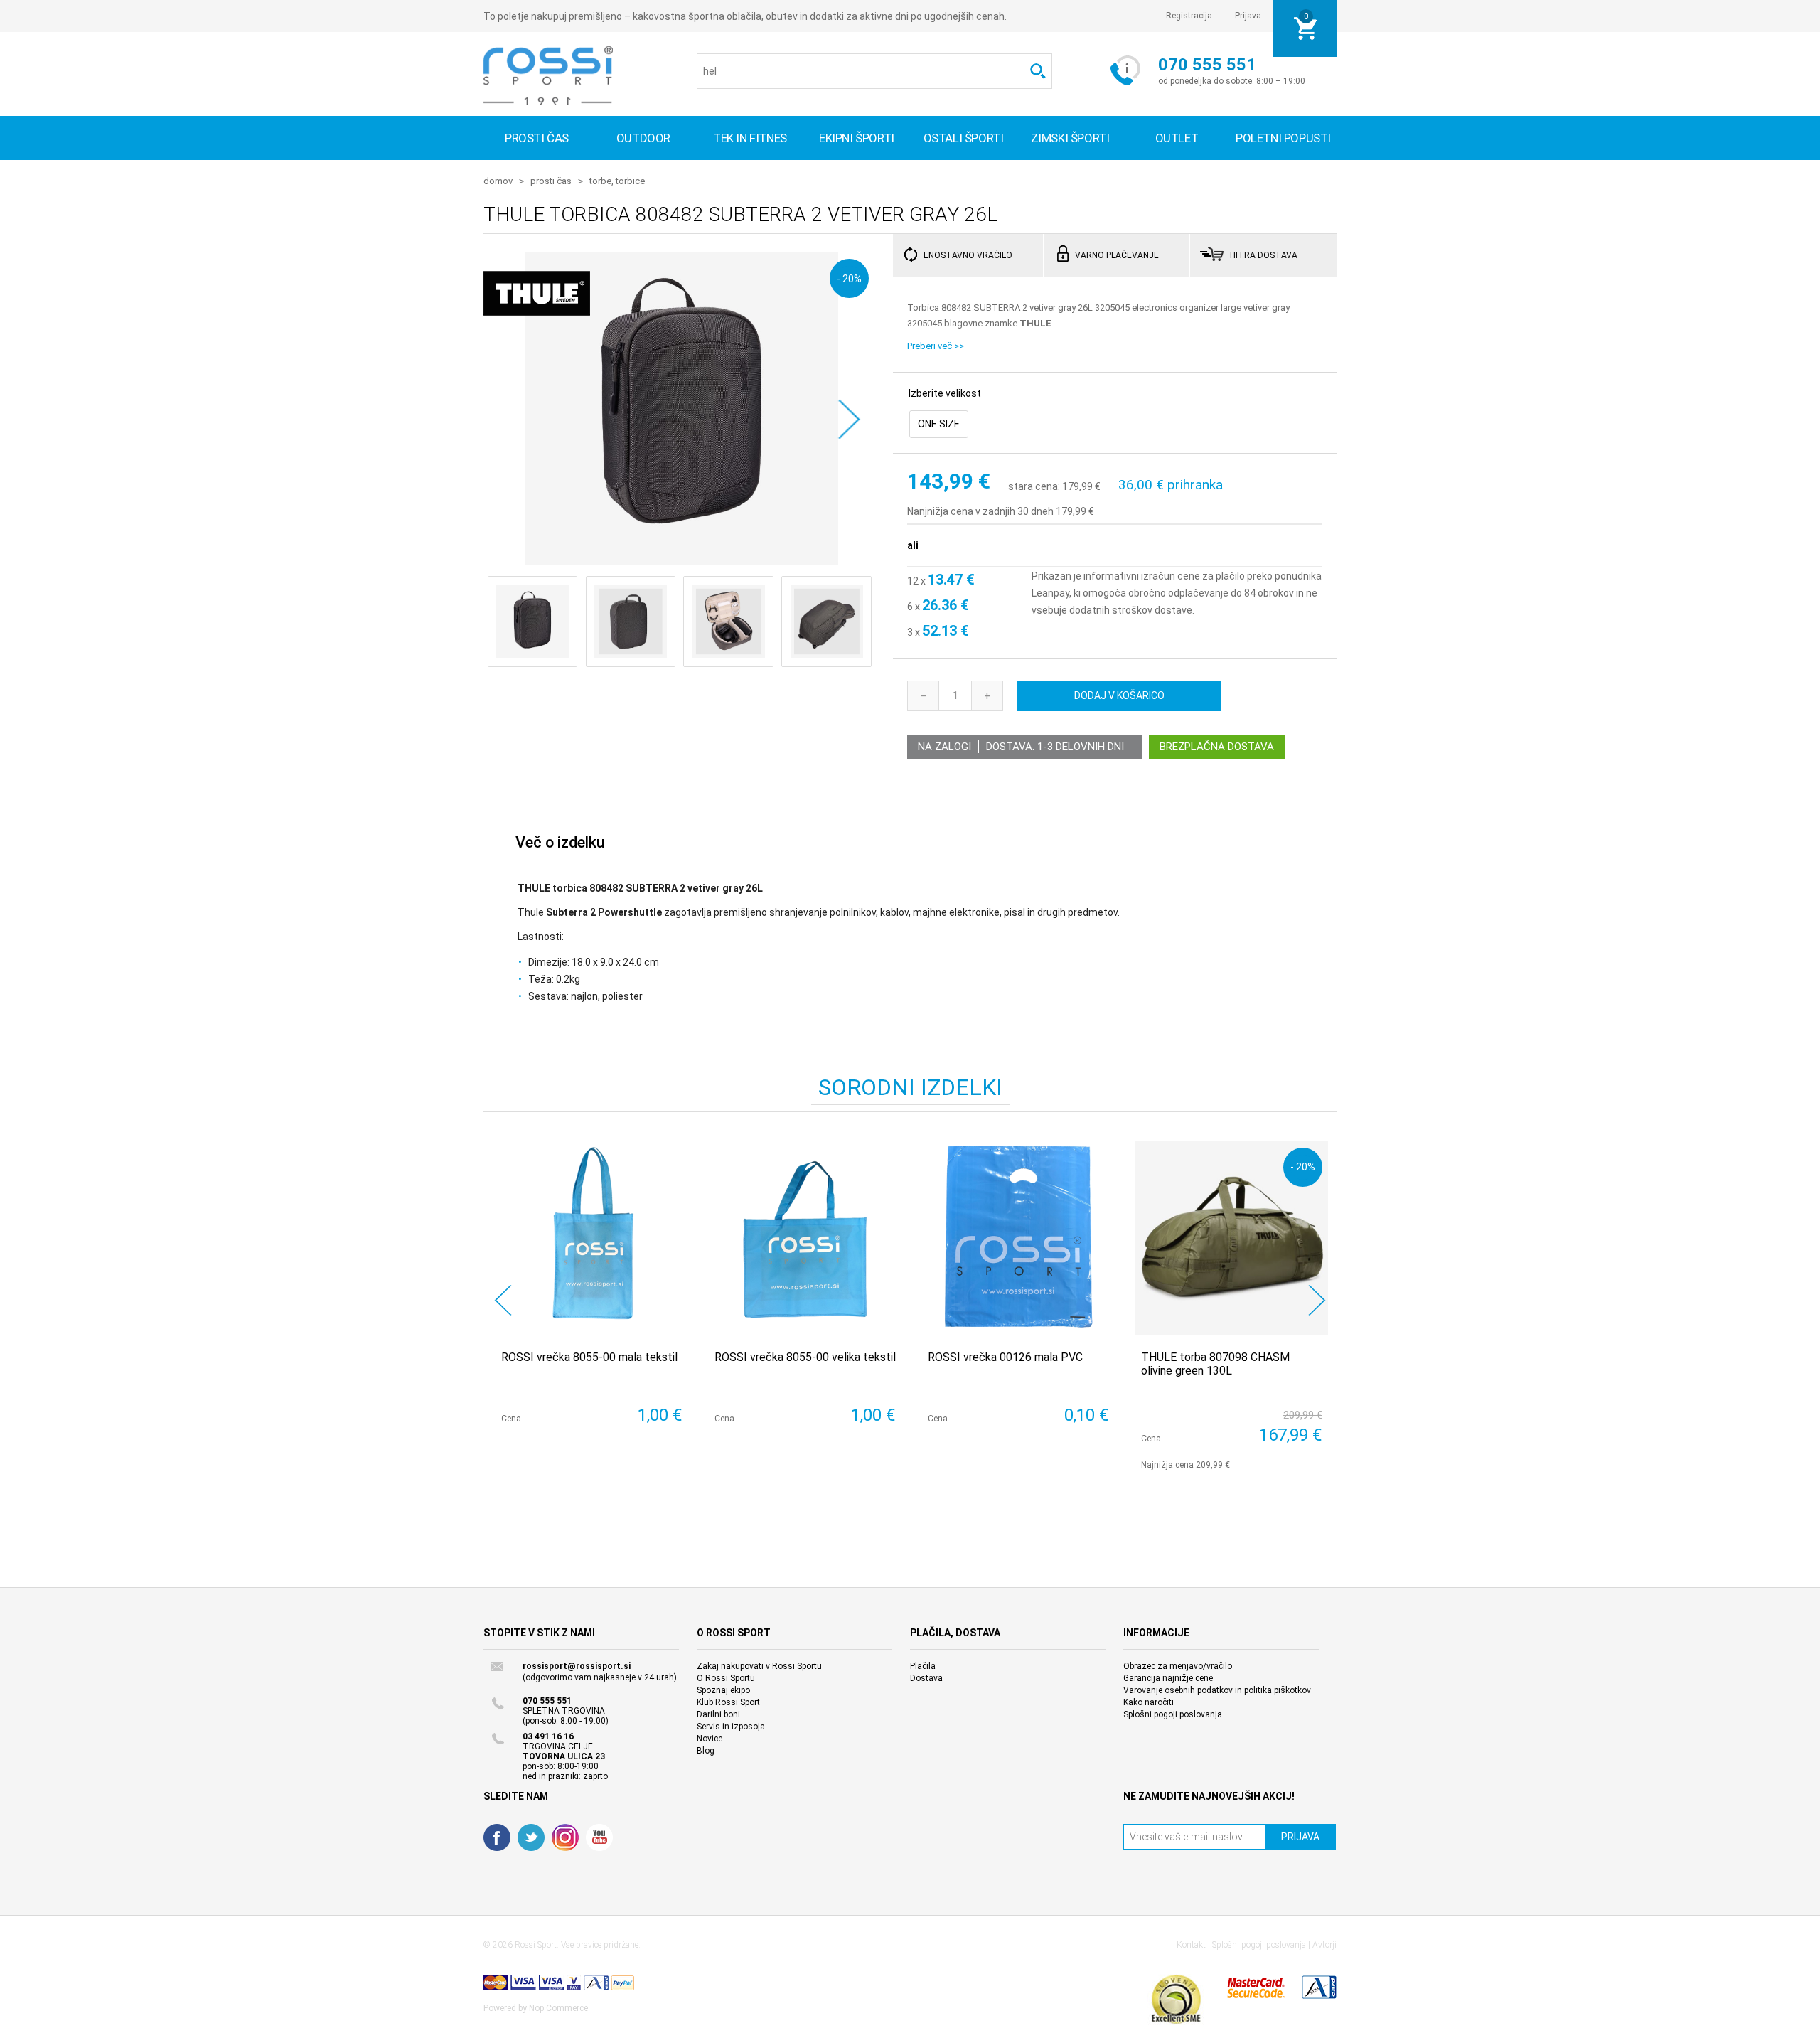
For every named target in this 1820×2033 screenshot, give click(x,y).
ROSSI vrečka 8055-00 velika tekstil (805, 1357)
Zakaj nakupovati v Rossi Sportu (759, 1666)
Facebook (497, 1837)
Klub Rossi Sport (728, 1702)
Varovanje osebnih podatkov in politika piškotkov (1217, 1690)
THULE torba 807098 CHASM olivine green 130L (1215, 1364)
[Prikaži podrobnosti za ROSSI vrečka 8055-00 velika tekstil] (805, 1238)
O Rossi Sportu (726, 1678)
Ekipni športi (857, 138)
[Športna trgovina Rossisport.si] (548, 76)
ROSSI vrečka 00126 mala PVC (1005, 1357)
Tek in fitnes (750, 138)
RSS (565, 1837)
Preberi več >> (936, 346)
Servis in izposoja (731, 1727)
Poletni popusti (1283, 138)
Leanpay (1050, 593)
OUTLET (1177, 138)
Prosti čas (537, 138)
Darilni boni (718, 1714)
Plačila (923, 1666)
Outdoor (643, 138)
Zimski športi (1070, 138)
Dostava (926, 1678)
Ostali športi (964, 138)
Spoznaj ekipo (723, 1690)
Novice (710, 1739)
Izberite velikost (945, 393)
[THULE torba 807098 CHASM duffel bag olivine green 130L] (1232, 1238)
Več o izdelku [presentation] (560, 842)
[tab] (560, 846)
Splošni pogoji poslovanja (1173, 1714)
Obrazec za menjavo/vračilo (1178, 1666)
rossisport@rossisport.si (577, 1666)
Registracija (1189, 16)
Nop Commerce (558, 2008)
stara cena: (1034, 487)
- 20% (849, 278)
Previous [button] (503, 1300)
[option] (590, 1300)
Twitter (531, 1837)
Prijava (1248, 16)
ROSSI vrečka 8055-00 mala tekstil (589, 1357)
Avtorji (1324, 1945)
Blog (706, 1751)
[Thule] (537, 327)
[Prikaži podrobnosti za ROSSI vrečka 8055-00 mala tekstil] (592, 1238)
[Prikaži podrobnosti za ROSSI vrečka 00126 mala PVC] (1018, 1238)
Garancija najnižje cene (1168, 1678)
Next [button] (1317, 1300)
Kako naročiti (1149, 1702)
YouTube (599, 1837)
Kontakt (1191, 1945)
